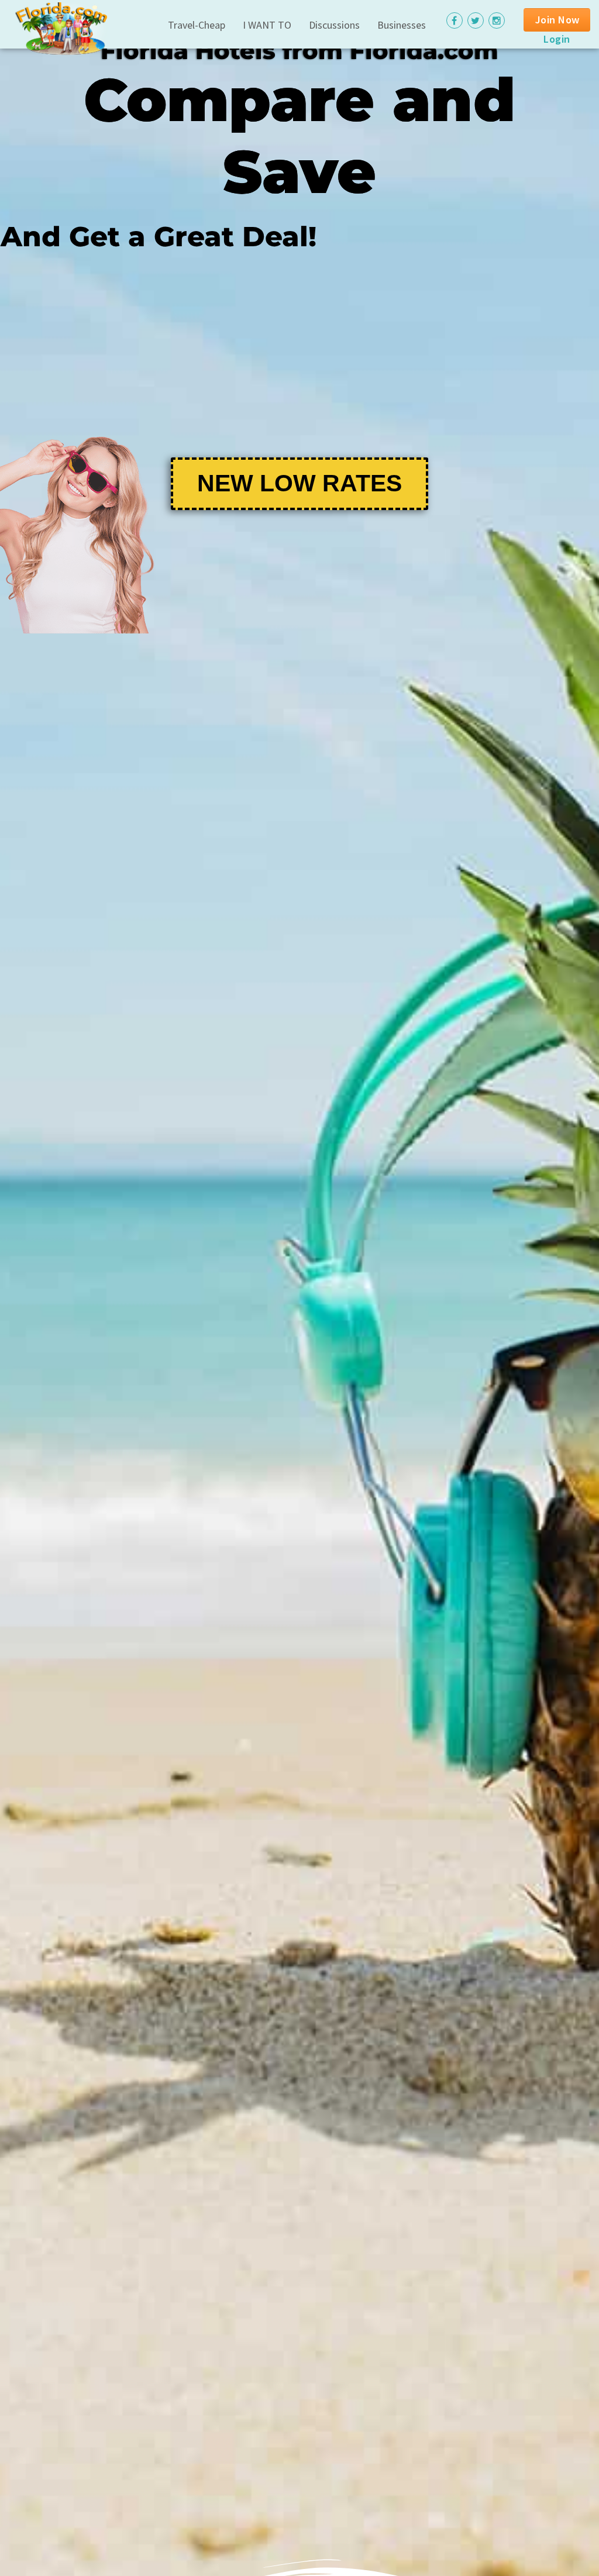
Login (557, 39)
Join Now (557, 20)
